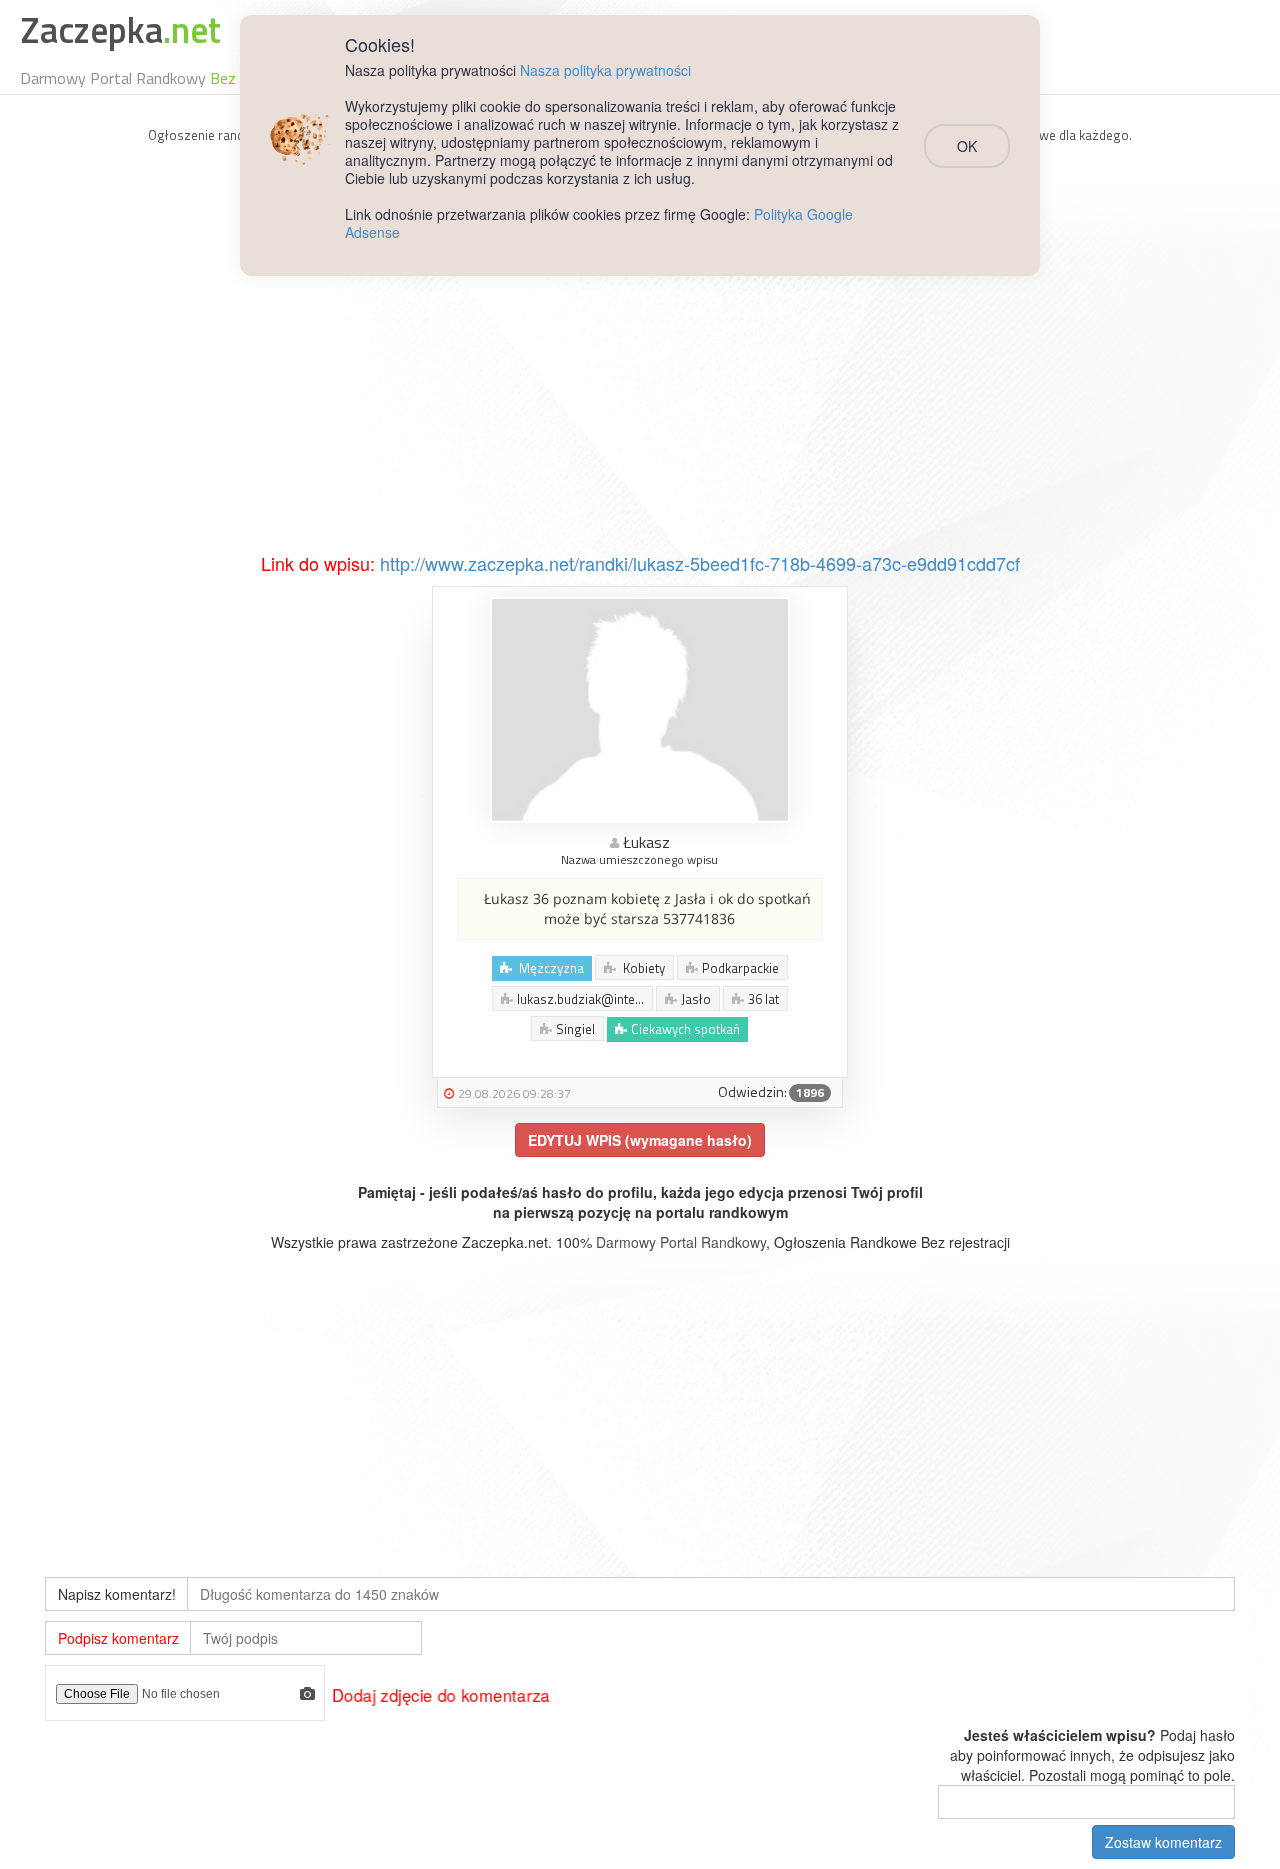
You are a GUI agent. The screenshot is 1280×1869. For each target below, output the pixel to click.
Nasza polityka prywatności (605, 70)
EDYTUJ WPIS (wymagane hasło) (640, 1140)
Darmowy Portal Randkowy (681, 1242)
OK (967, 146)
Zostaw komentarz (1163, 1842)
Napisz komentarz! (117, 1594)
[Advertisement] (640, 401)
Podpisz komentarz (118, 1638)
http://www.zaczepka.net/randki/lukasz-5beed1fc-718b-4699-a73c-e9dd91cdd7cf (700, 563)
